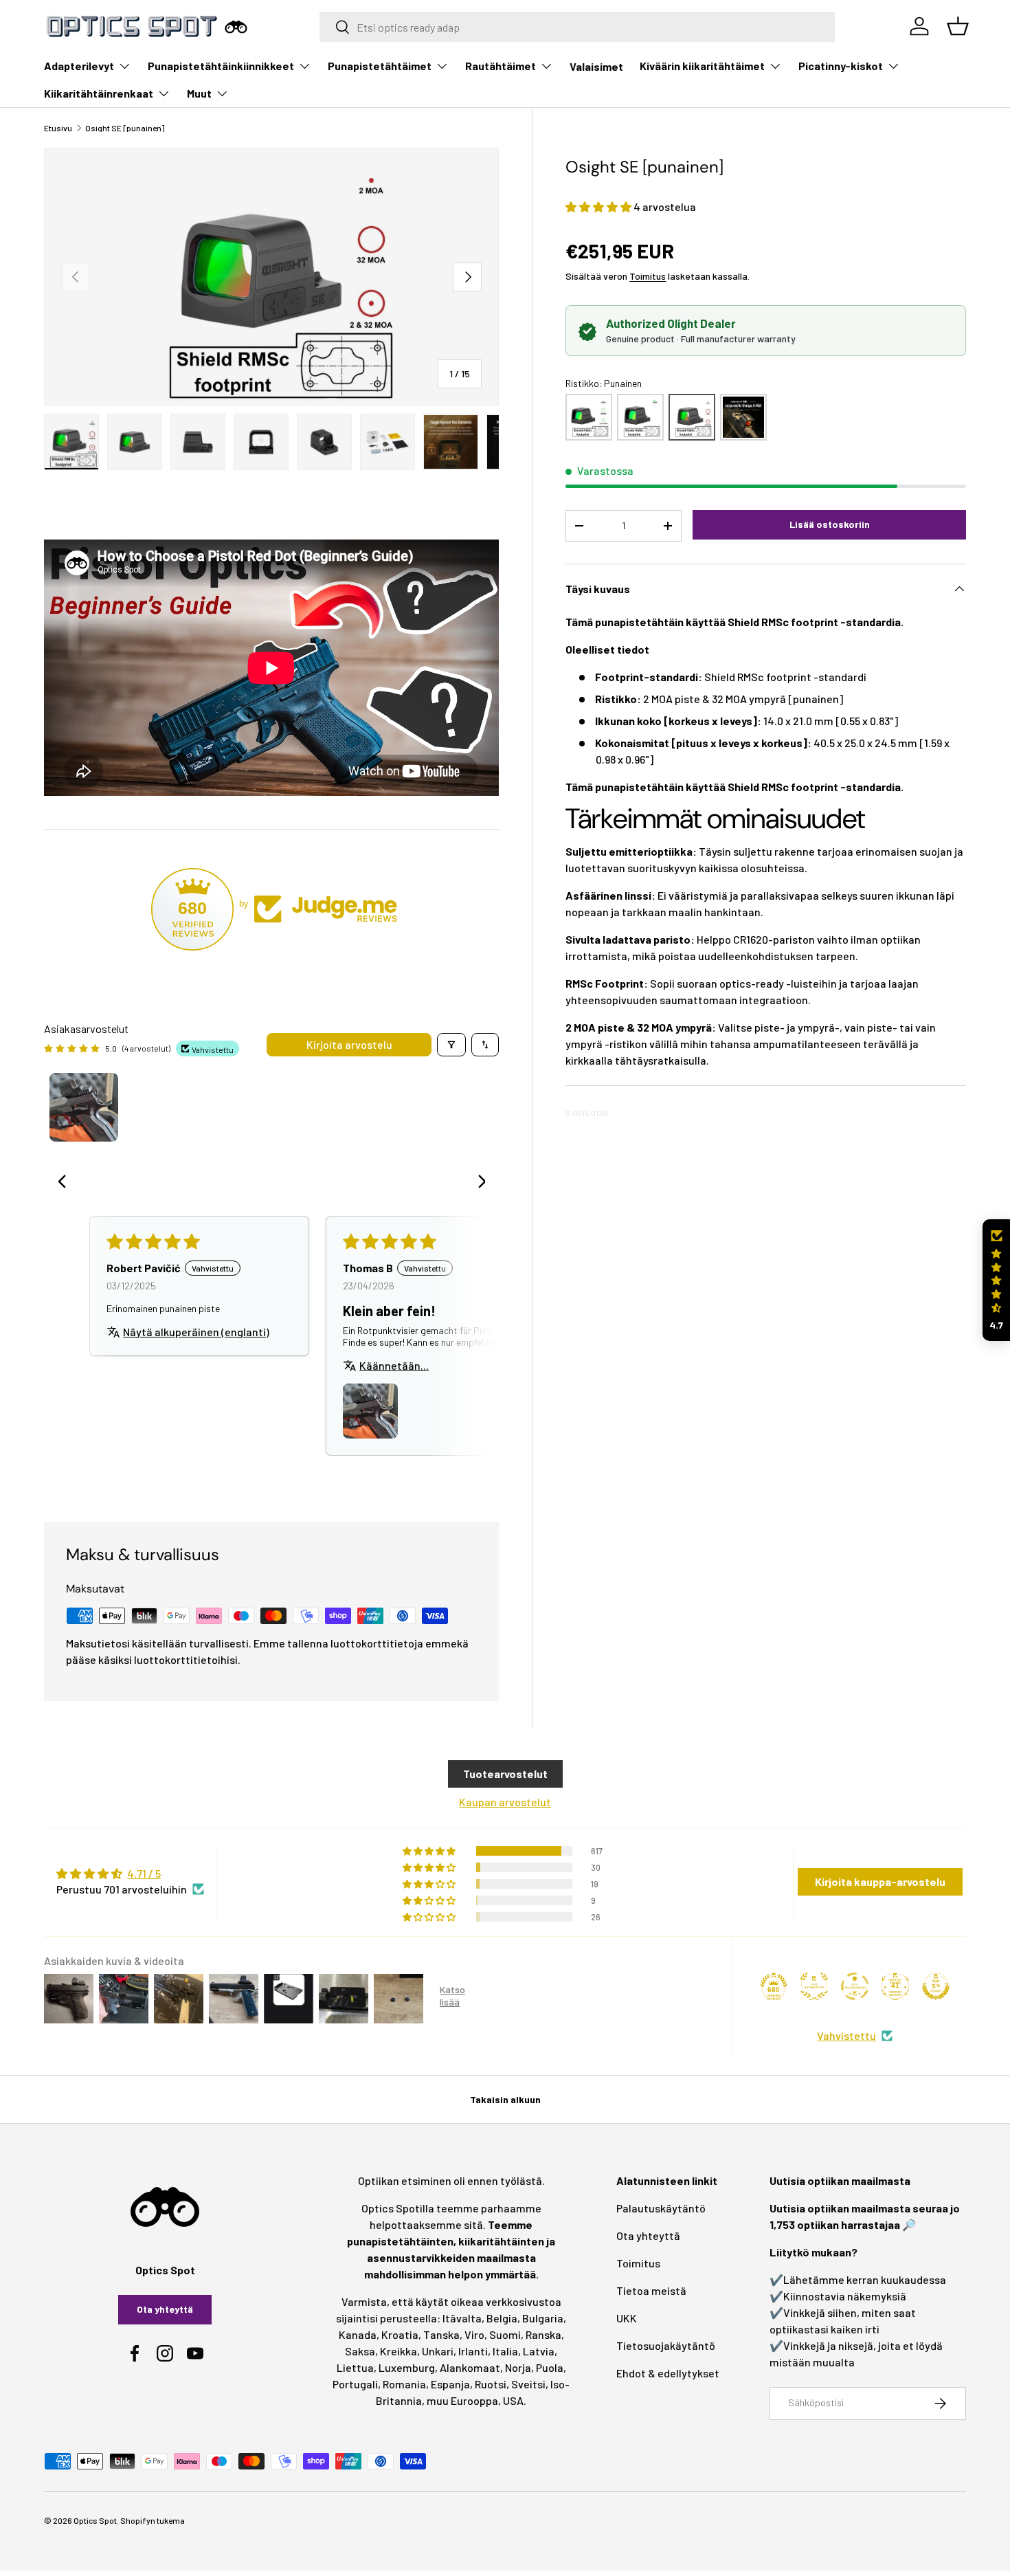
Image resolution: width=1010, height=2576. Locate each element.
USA (513, 2400)
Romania (404, 2384)
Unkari (438, 2351)
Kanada (358, 2334)
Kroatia (400, 2334)
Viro (474, 2334)
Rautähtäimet (501, 66)
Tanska (441, 2334)
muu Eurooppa (462, 2400)
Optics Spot (95, 2520)
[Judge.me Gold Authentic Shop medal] (814, 1986)
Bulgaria (543, 2318)
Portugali (355, 2384)
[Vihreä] (589, 417)
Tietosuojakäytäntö (666, 2345)
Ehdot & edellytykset (668, 2373)
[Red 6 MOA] (743, 417)
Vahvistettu (846, 2035)
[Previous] (66, 1183)
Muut (199, 93)
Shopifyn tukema (153, 2520)
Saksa (360, 2351)
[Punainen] (692, 417)
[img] (130, 1874)
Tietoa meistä (651, 2290)
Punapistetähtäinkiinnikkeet (221, 66)
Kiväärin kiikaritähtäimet (702, 66)
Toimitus (648, 276)
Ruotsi (491, 2384)
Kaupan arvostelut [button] (505, 1802)
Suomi (505, 2334)
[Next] (477, 1183)
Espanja (450, 2384)
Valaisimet (596, 66)
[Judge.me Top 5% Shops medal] (936, 1986)
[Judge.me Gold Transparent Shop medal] (855, 1986)
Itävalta (462, 2318)
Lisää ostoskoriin (830, 524)
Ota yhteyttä (165, 2309)
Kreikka (399, 2351)
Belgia (502, 2318)
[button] (599, 207)
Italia (505, 2351)
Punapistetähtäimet (380, 66)
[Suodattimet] (451, 1045)
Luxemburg (407, 2367)
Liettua (355, 2367)
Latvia (539, 2351)
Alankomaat (470, 2367)
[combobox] (577, 27)
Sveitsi (528, 2384)
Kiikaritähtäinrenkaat (99, 93)
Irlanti (473, 2351)
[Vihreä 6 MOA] (640, 417)
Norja (518, 2367)
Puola (550, 2367)
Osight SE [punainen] (125, 128)
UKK (627, 2318)
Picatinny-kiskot (841, 66)
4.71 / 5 (144, 1873)
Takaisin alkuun (505, 2099)
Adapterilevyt (79, 66)
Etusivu (58, 128)
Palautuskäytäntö (661, 2208)
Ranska (543, 2334)
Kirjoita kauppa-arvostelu (880, 1881)
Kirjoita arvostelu (349, 1044)
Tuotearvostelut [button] (505, 1774)
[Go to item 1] (84, 1107)
